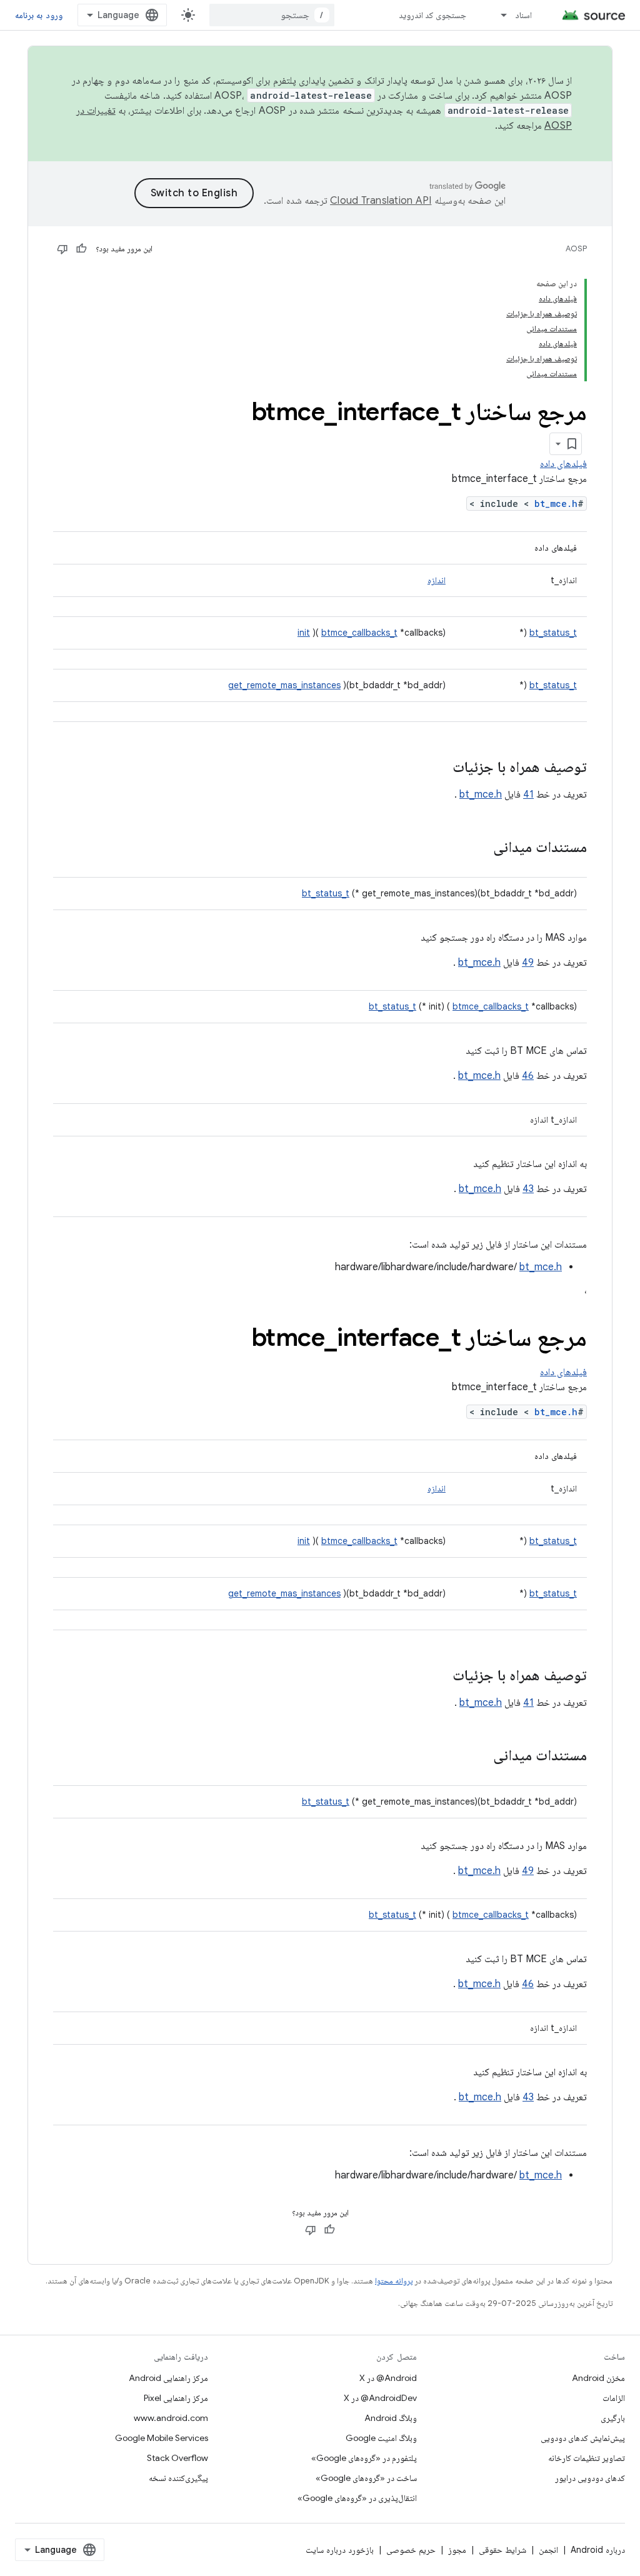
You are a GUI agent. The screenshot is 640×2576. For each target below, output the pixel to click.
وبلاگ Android (391, 2418)
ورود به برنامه (39, 15)
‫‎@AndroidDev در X (380, 2398)
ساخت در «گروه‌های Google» (366, 2478)
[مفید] (81, 249)
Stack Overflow (177, 2458)
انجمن (548, 2550)
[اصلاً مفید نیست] (62, 249)
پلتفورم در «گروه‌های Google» (364, 2458)
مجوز (457, 2550)
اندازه (437, 580)
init (304, 633)
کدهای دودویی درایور (590, 2478)
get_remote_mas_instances (284, 685)
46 (528, 1076)
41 (528, 794)
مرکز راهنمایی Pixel (176, 2398)
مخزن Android (598, 2378)
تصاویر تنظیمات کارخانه (587, 2458)
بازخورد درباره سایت (340, 2550)
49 (528, 963)
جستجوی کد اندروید (433, 15)
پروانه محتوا (394, 2281)
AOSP (576, 248)
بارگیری (613, 2418)
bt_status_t (553, 633)
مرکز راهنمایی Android (168, 2378)
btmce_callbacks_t (359, 633)
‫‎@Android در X (388, 2378)
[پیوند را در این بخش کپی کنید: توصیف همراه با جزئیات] (440, 768)
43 (528, 1189)
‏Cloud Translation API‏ (381, 201)
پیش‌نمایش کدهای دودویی (583, 2438)
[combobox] (272, 15)
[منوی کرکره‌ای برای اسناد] (498, 15)
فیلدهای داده (563, 464)
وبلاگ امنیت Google (381, 2438)
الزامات (614, 2398)
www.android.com (171, 2418)
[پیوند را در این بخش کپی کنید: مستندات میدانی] (481, 848)
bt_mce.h (556, 504)
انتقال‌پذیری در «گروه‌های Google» (357, 2498)
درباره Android (598, 2550)
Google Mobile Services (162, 2438)
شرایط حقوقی (502, 2550)
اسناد (523, 15)
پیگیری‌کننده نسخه (178, 2478)
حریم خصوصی (411, 2550)
